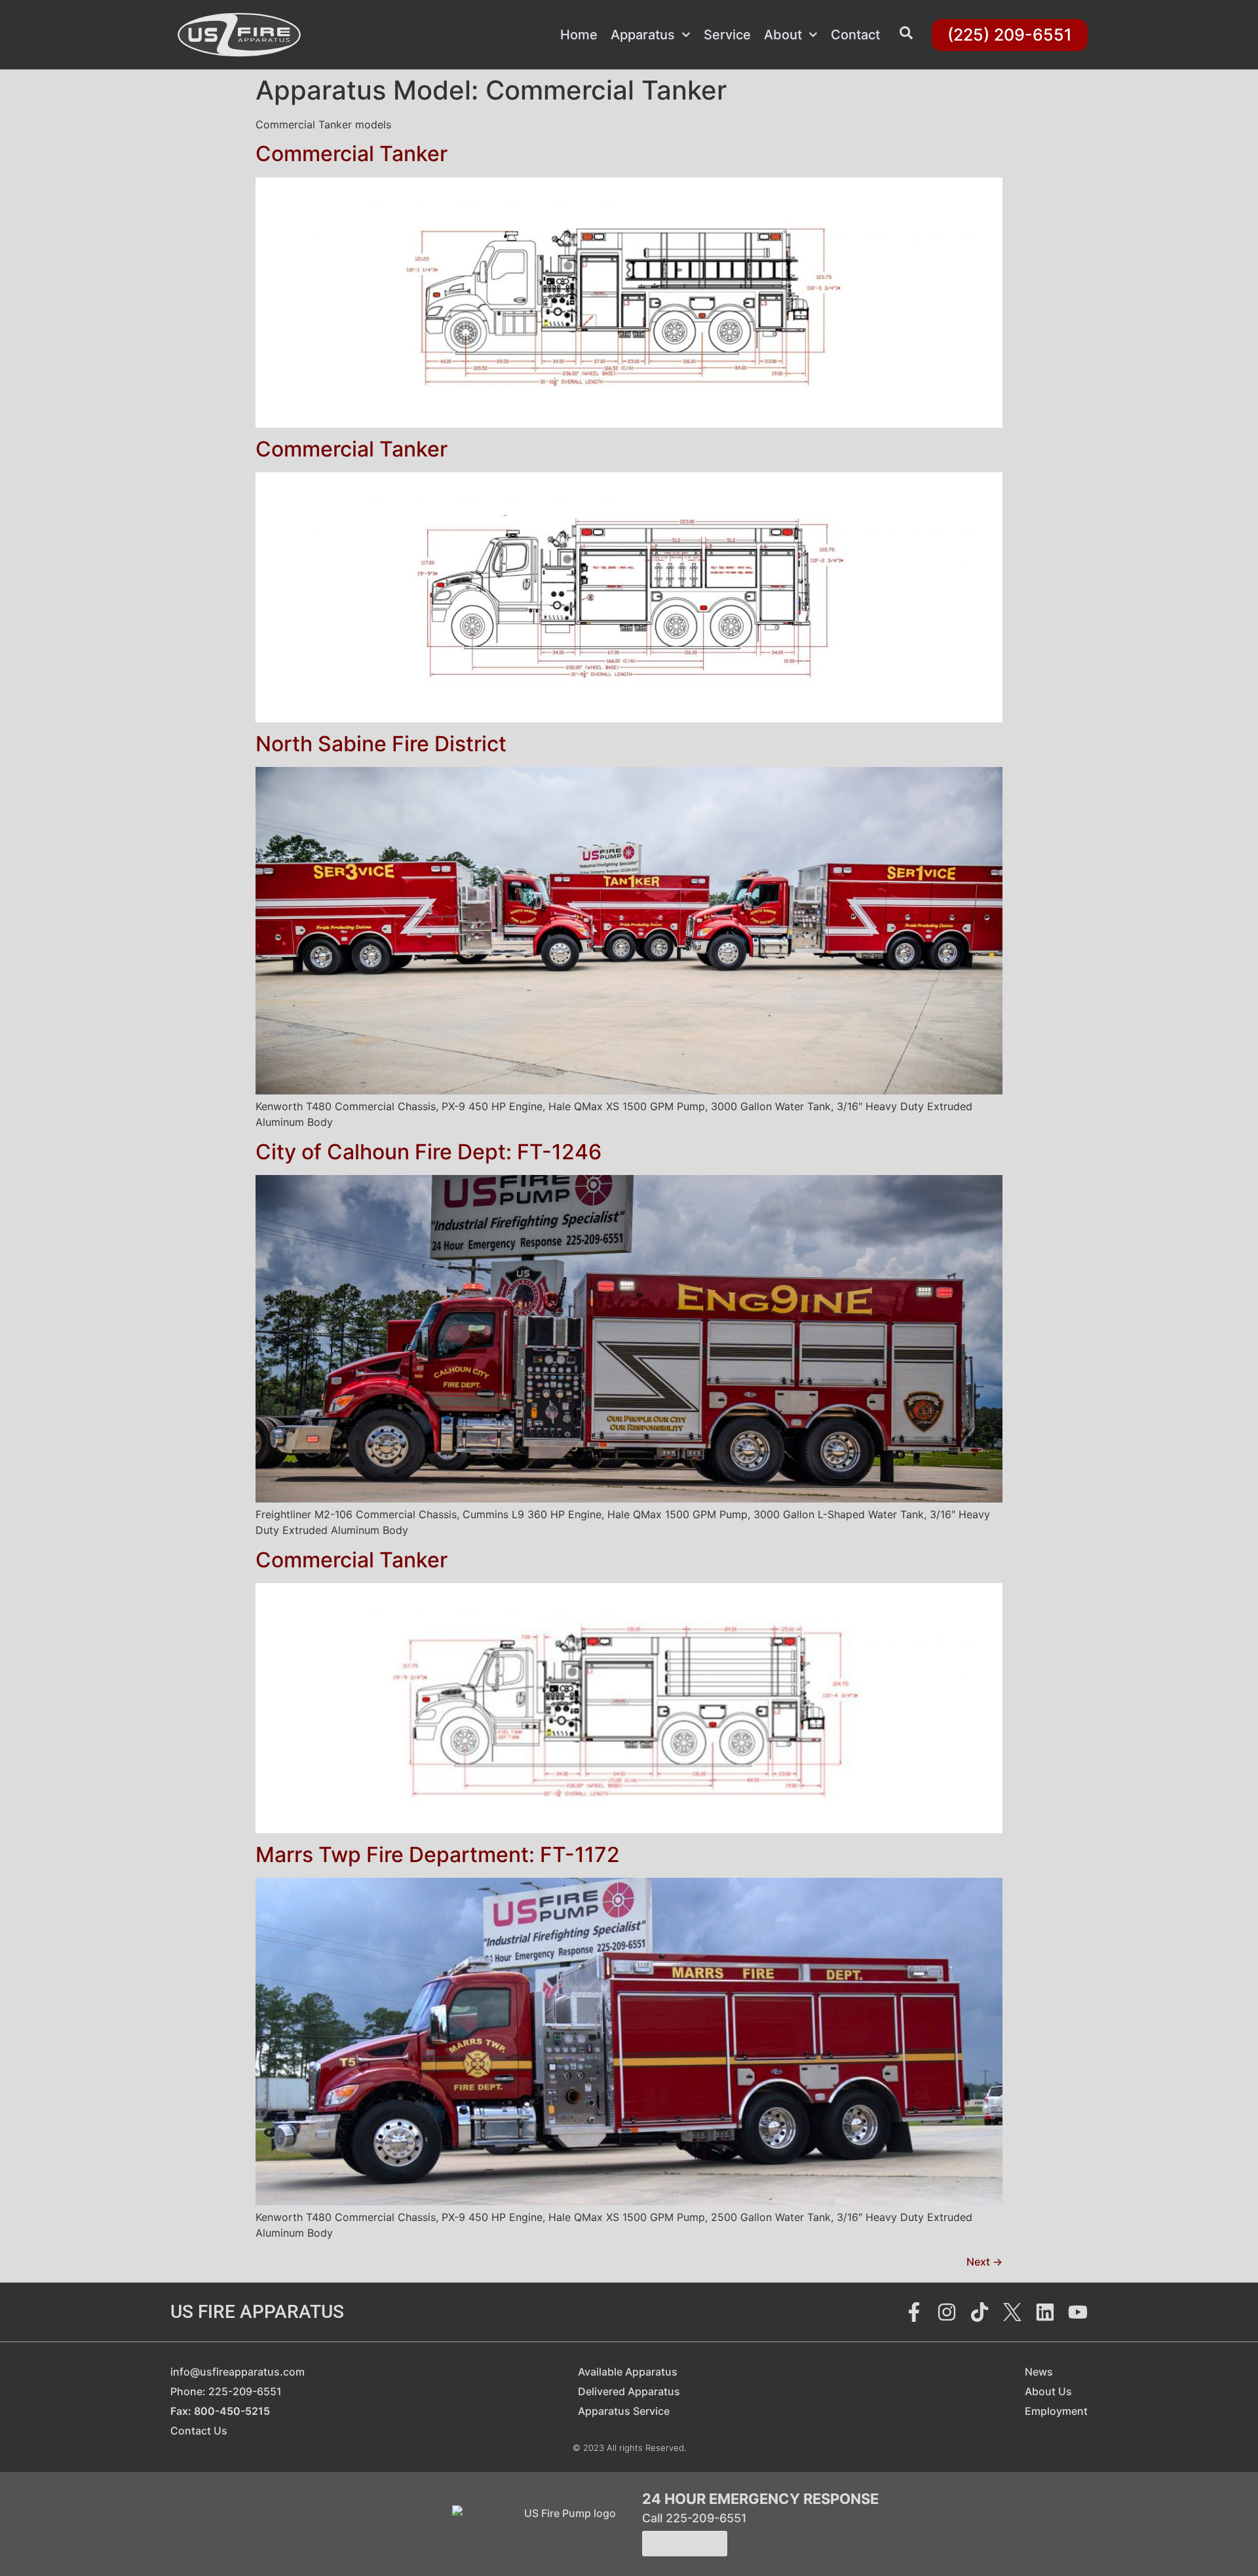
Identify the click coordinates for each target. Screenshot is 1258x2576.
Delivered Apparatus (629, 2391)
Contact (855, 35)
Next (984, 2262)
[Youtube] (1078, 2312)
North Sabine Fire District (381, 744)
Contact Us (199, 2431)
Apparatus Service (624, 2411)
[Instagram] (947, 2312)
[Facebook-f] (914, 2312)
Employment (1056, 2411)
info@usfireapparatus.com (238, 2372)
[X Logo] (1012, 2312)
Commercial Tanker (352, 154)
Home (579, 35)
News (1039, 2372)
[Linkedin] (1045, 2312)
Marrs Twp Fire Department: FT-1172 (438, 1855)
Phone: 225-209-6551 (226, 2391)
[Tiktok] (980, 2312)
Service (727, 35)
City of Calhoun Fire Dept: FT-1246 (429, 1152)
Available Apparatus (628, 2372)
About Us (1048, 2391)
